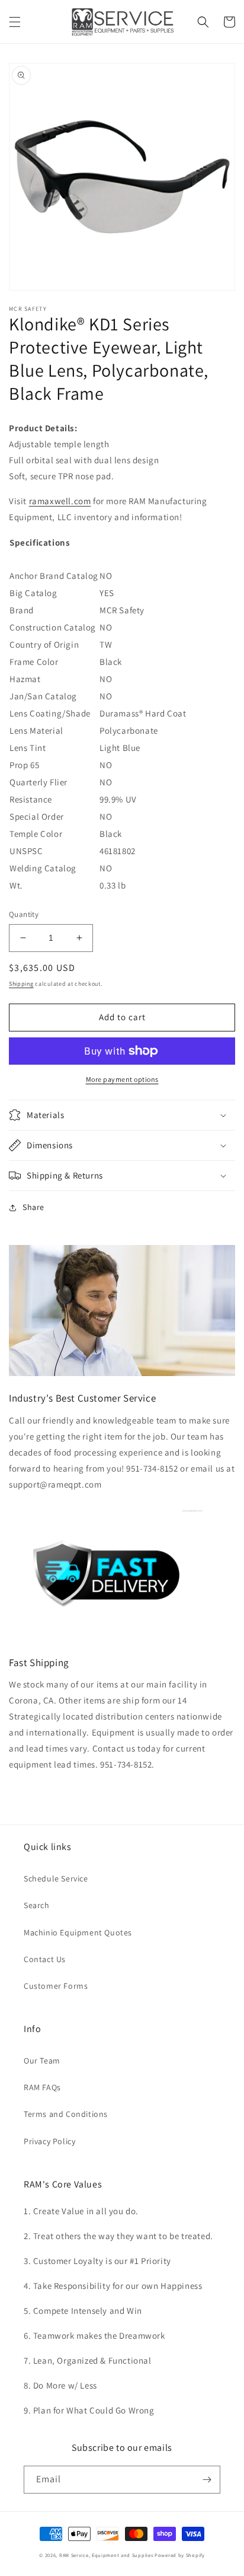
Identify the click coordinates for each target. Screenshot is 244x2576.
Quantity (24, 914)
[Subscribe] (207, 2480)
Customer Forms (56, 1986)
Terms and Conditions (66, 2114)
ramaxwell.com (60, 501)
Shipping (21, 984)
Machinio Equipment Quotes (78, 1932)
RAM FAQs (42, 2087)
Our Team (42, 2061)
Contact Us (45, 1959)
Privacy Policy (49, 2141)
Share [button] (33, 1207)
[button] (15, 22)
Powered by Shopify (180, 2555)
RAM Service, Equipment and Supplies (106, 2555)
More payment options (122, 1079)
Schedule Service (56, 1878)
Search (37, 1905)
